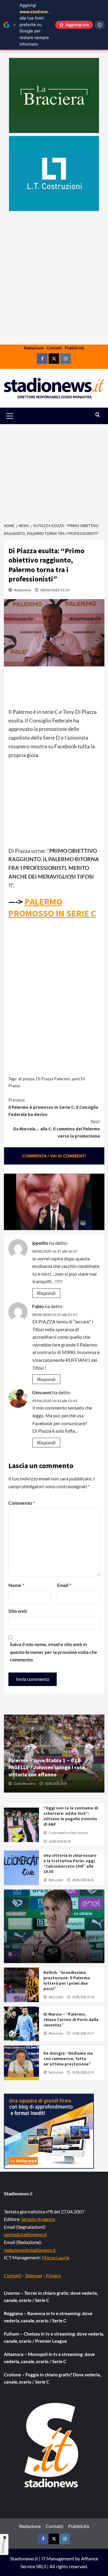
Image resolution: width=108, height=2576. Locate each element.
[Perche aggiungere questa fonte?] (100, 25)
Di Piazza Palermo (53, 1079)
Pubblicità (74, 348)
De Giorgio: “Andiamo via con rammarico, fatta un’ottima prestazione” (68, 2059)
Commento (22, 1503)
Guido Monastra (25, 1784)
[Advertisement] (54, 297)
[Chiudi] (15, 25)
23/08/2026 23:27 (83, 2033)
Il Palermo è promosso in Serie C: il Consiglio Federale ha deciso (53, 1107)
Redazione (34, 348)
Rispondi (46, 1293)
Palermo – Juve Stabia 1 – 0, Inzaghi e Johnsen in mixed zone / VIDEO (54, 1941)
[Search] (98, 415)
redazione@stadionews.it (30, 2250)
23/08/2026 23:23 (83, 2072)
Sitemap (34, 2275)
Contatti (54, 348)
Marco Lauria (56, 2257)
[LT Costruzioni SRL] (54, 173)
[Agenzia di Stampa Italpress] (49, 2130)
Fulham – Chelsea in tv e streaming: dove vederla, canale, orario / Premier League (54, 2337)
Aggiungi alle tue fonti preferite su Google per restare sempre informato (38, 25)
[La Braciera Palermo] (54, 95)
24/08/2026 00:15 (48, 1954)
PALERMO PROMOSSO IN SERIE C (52, 907)
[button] (17, 416)
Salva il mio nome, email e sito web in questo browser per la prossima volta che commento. (54, 1652)
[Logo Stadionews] (52, 2445)
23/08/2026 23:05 (56, 1784)
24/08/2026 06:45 (83, 1880)
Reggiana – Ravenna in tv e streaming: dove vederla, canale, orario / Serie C (48, 2317)
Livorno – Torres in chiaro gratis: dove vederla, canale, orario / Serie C (51, 2297)
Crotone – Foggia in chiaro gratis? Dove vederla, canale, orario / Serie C (52, 2378)
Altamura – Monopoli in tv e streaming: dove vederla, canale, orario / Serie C (49, 2358)
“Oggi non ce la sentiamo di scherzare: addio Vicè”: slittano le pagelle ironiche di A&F (71, 1816)
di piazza (26, 1079)
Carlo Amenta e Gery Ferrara (68, 1833)
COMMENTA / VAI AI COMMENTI (54, 1156)
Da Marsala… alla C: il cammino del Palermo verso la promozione (57, 1129)
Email (64, 1585)
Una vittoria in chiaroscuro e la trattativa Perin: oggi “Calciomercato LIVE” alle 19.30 (70, 1864)
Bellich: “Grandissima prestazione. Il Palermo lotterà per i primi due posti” (67, 1981)
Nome (16, 1585)
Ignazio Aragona (38, 2219)
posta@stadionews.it (25, 2234)
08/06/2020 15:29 (55, 590)
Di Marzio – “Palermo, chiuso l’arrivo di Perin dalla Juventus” (71, 2019)
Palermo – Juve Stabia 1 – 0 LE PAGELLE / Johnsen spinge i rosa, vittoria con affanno (48, 1767)
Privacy (53, 2275)
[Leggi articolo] (21, 1825)
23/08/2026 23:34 (83, 1997)
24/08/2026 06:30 (60, 1842)
